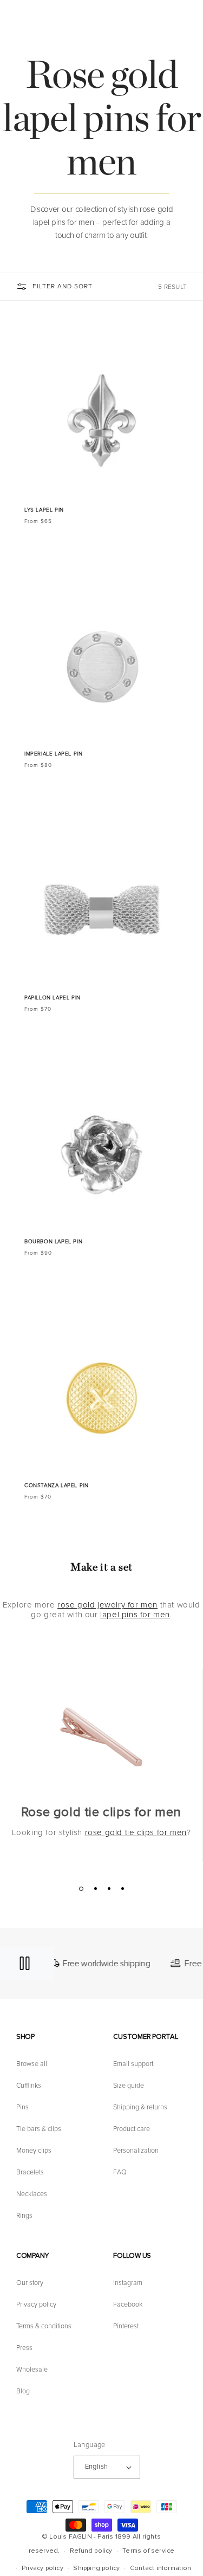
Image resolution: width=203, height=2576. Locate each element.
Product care (132, 2129)
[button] (189, 23)
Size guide (129, 2086)
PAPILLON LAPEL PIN (53, 998)
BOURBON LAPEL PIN (53, 1242)
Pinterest (126, 2326)
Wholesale (32, 2370)
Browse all (32, 2064)
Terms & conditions (44, 2326)
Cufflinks (29, 2086)
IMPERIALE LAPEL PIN (53, 754)
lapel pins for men (135, 1615)
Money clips (34, 2151)
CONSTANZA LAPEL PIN (56, 1486)
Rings (24, 2216)
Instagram (128, 2283)
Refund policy (91, 2551)
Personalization (136, 2151)
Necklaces (32, 2194)
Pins (22, 2107)
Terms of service (148, 2551)
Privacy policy (36, 2304)
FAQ (120, 2172)
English (97, 2467)
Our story (30, 2283)
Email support (133, 2064)
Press (24, 2348)
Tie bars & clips (39, 2129)
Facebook (128, 2304)
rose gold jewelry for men (107, 1605)
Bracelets (30, 2172)
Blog (23, 2391)
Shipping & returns (140, 2107)
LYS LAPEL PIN (44, 510)
